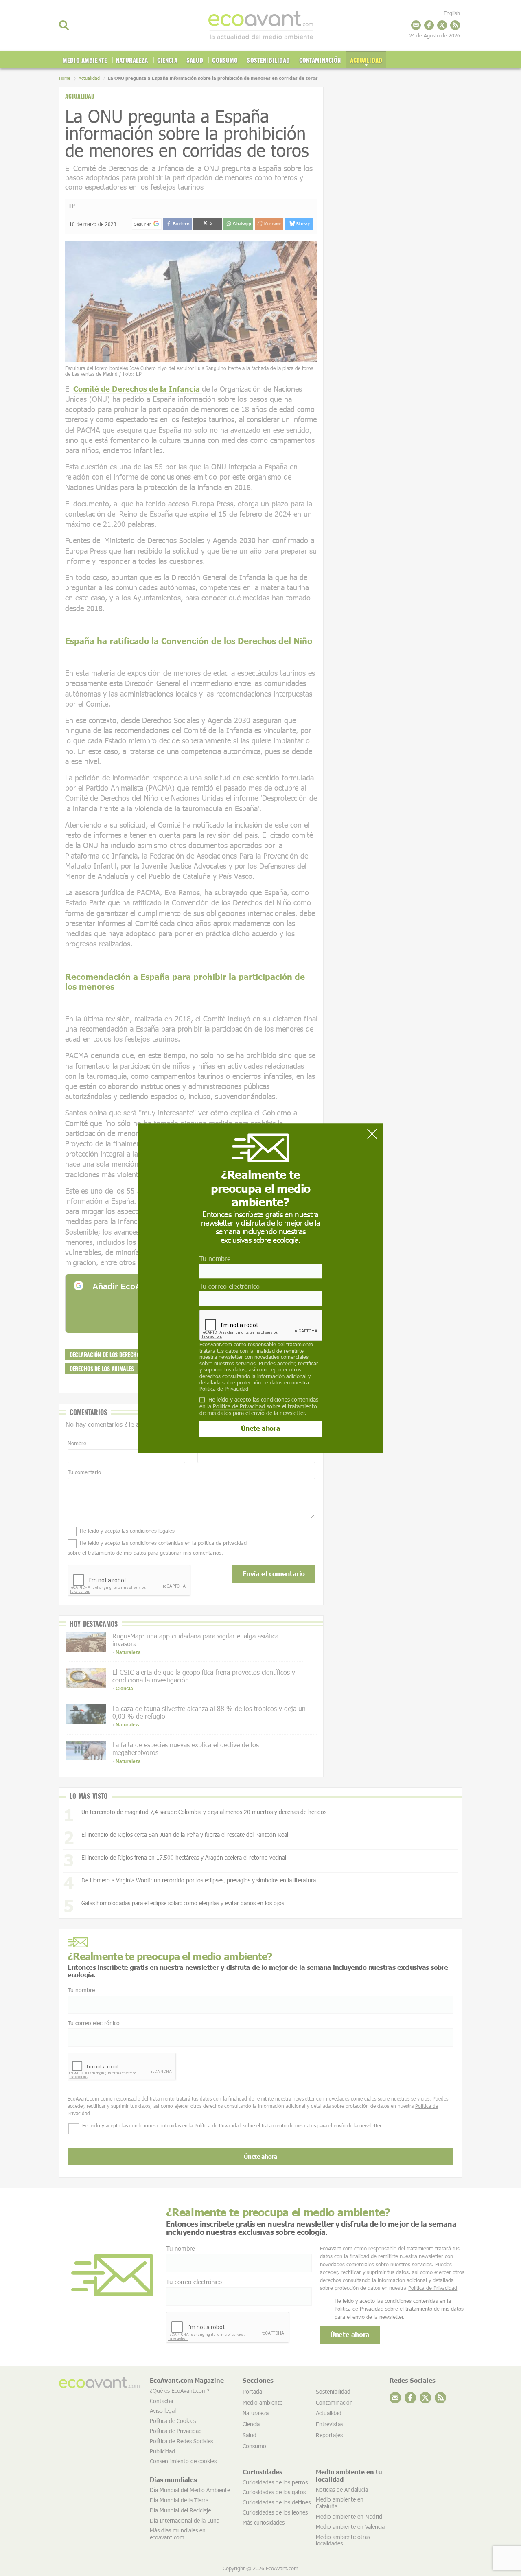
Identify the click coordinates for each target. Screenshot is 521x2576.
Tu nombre (215, 1259)
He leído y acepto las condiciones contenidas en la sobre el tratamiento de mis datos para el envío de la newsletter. (259, 1406)
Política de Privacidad (224, 1389)
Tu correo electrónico (230, 1286)
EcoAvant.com (216, 1344)
